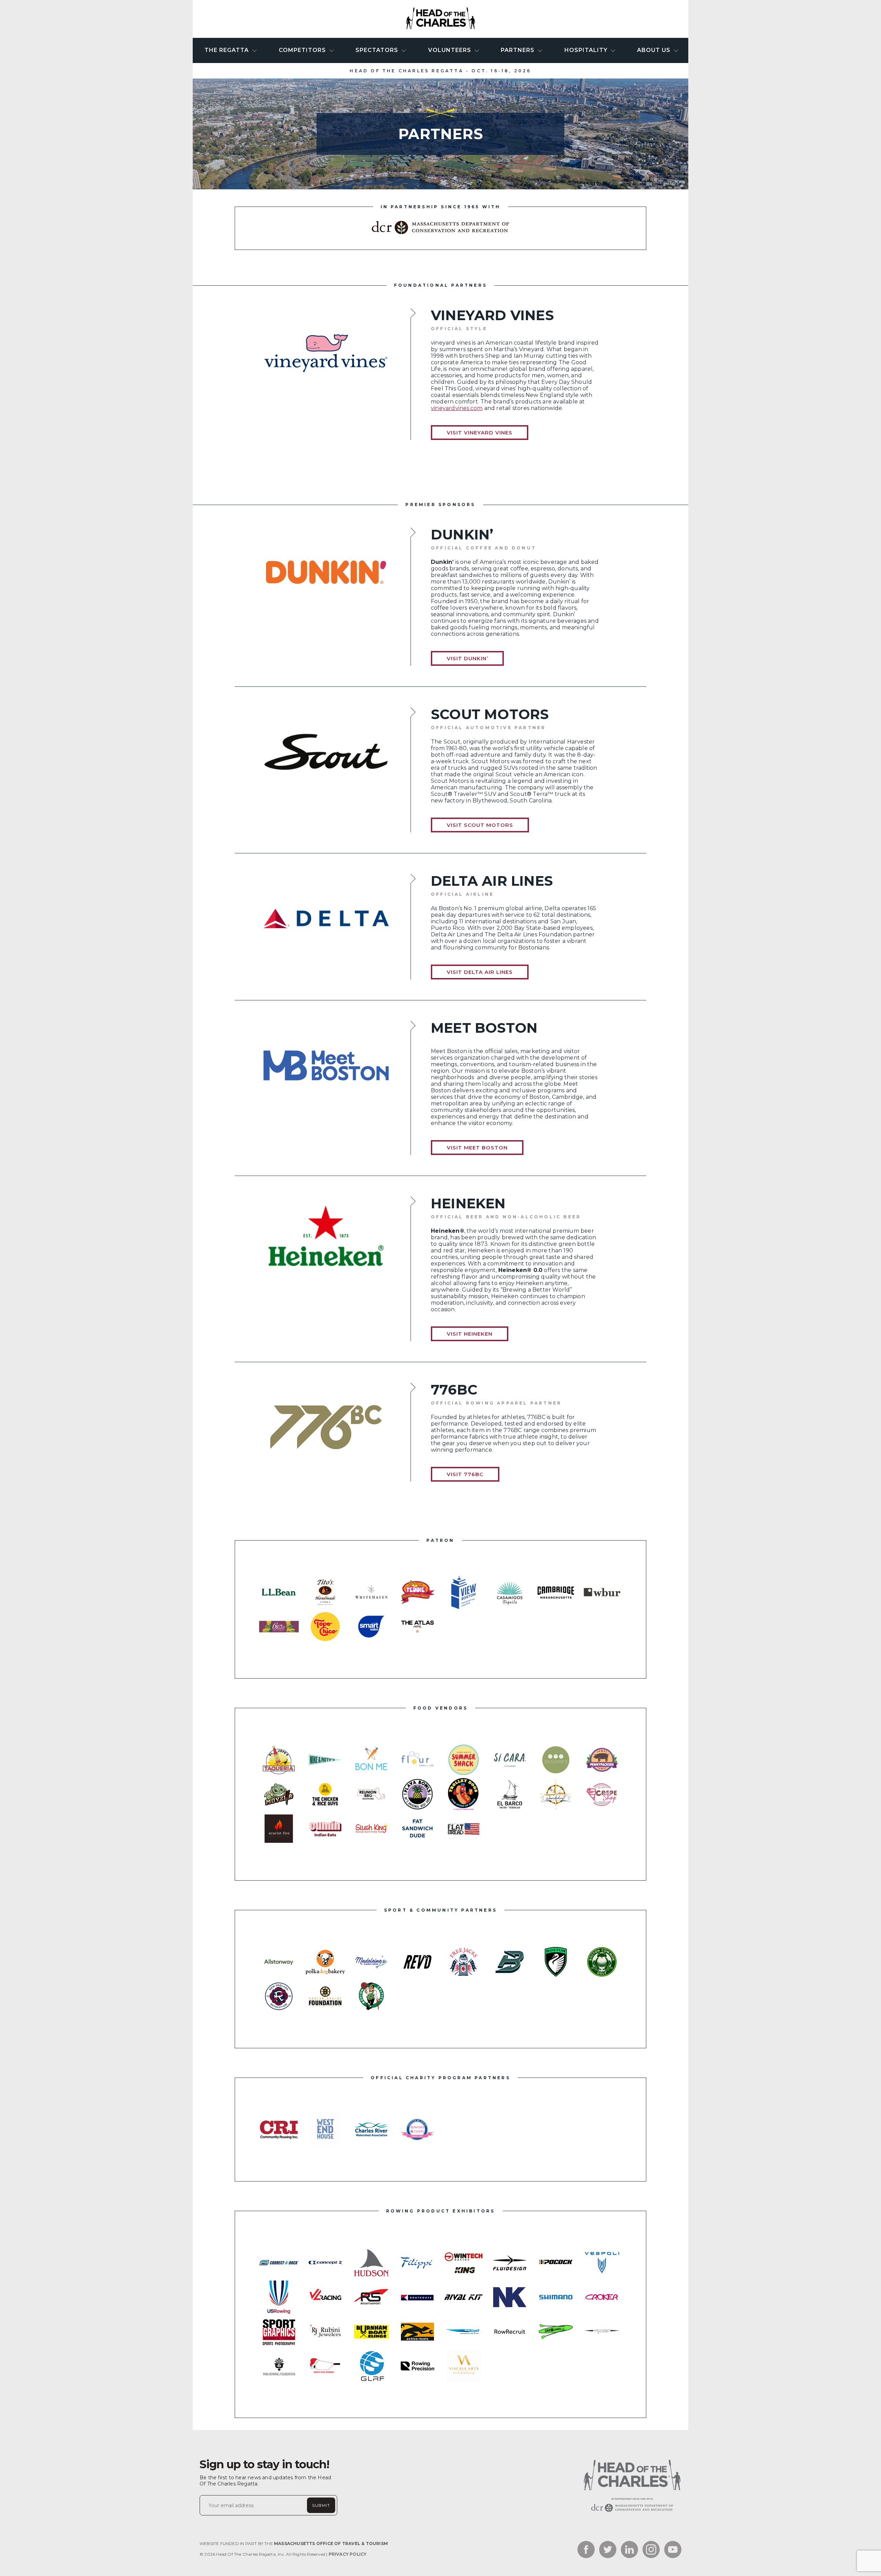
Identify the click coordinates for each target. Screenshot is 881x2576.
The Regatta (227, 50)
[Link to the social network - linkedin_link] (629, 2550)
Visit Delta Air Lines (480, 972)
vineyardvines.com (457, 408)
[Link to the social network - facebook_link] (586, 2550)
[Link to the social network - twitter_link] (608, 2550)
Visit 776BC (465, 1474)
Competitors (303, 50)
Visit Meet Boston (477, 1148)
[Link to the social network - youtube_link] (673, 2550)
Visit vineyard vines (480, 433)
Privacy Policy (348, 2554)
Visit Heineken (470, 1334)
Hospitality (587, 50)
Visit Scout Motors (480, 825)
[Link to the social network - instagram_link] (651, 2550)
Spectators (378, 50)
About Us (655, 50)
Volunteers (450, 50)
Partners (518, 50)
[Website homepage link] (631, 2512)
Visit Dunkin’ (467, 658)
